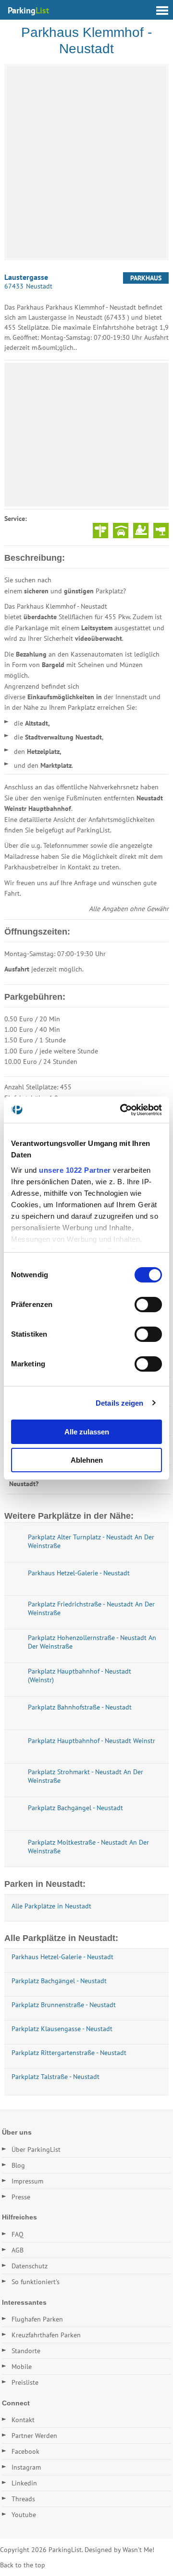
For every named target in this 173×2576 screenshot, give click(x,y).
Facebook (25, 2451)
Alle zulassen (87, 1432)
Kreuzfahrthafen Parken (46, 2335)
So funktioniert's (36, 2282)
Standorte (26, 2351)
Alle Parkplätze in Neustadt (51, 1906)
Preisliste (25, 2382)
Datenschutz (30, 2266)
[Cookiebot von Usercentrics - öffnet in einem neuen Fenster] (122, 1110)
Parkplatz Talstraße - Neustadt (56, 2077)
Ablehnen (87, 1460)
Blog (18, 2165)
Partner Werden (34, 2436)
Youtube (24, 2515)
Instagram (26, 2467)
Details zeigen (119, 1403)
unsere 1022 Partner (75, 1170)
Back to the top (23, 2565)
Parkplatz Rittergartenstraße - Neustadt (69, 2053)
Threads (23, 2499)
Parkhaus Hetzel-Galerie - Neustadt (62, 1957)
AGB (18, 2250)
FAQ (18, 2234)
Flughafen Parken (37, 2319)
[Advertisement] (86, 435)
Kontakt (23, 2420)
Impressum (27, 2181)
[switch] (148, 1305)
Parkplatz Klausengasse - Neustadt (62, 2029)
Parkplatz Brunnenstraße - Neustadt (64, 2005)
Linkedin (24, 2483)
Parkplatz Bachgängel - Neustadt (59, 1981)
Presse (21, 2197)
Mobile (22, 2367)
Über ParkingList (36, 2149)
